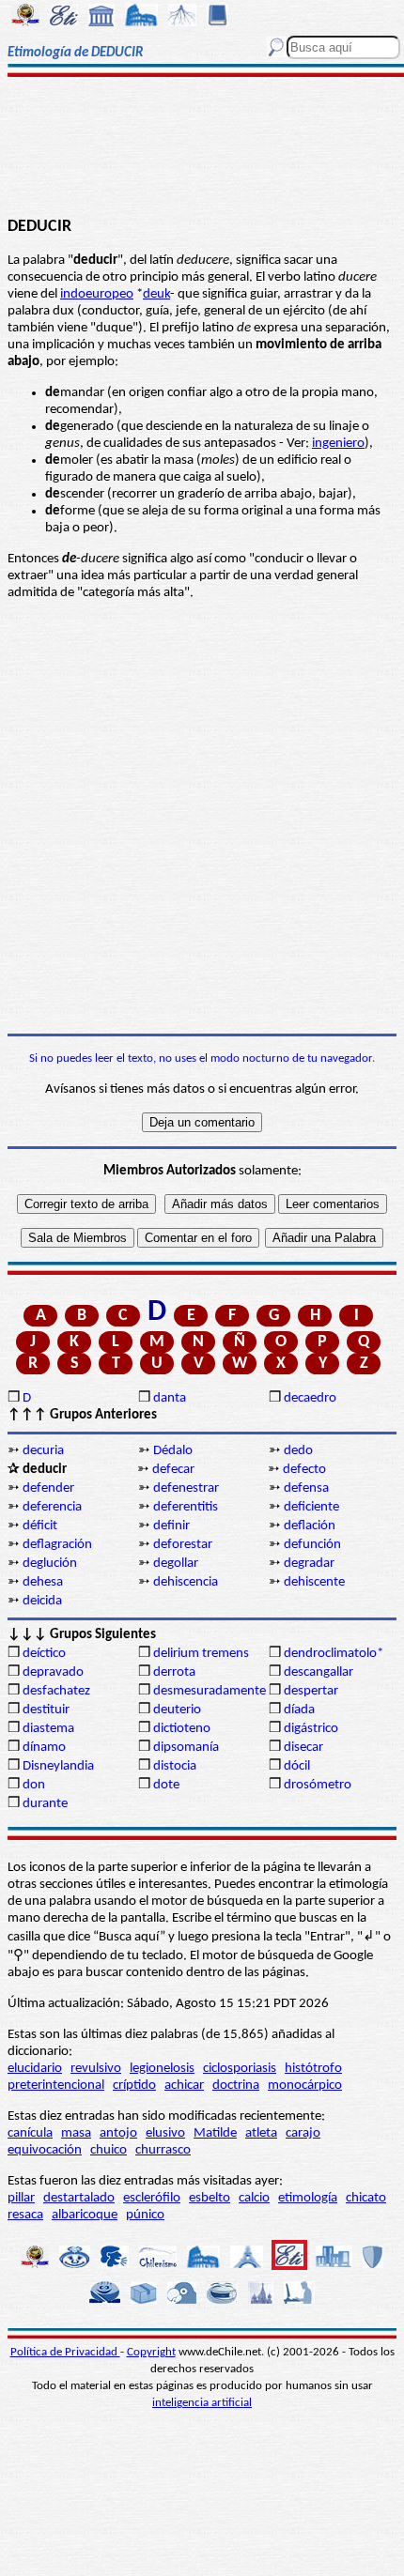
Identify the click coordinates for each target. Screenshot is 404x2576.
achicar (184, 2085)
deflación (310, 1526)
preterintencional (56, 2085)
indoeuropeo (97, 294)
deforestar (183, 1545)
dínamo (44, 1748)
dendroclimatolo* (334, 1654)
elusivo (165, 2133)
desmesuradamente (210, 1691)
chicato (366, 2198)
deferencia (52, 1507)
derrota (174, 1672)
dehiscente (314, 1582)
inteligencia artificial (202, 2403)
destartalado (79, 2198)
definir (171, 1526)
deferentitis (186, 1507)
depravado (53, 1672)
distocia (175, 1766)
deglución (50, 1564)
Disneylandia (58, 1766)
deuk (156, 294)
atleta (261, 2133)
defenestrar (186, 1488)
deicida (42, 1601)
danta (170, 1398)
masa (76, 2133)
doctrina (236, 2085)
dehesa (43, 1582)
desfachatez (56, 1691)
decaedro (310, 1398)
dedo (298, 1451)
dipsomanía (186, 1748)
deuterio (177, 1710)
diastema (48, 1729)
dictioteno (182, 1729)
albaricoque (85, 2215)
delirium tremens (201, 1654)
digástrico (311, 1729)
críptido (134, 2085)
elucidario (35, 2069)
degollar (176, 1564)
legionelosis (162, 2069)
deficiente (311, 1507)
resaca (25, 2215)
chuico (109, 2150)
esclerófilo (152, 2198)
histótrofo (313, 2069)
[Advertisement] (202, 147)
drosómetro (318, 1785)
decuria (43, 1451)
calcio (254, 2198)
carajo (303, 2133)
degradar (309, 1564)
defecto (304, 1470)
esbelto (210, 2198)
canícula (30, 2133)
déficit (40, 1526)
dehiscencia (186, 1582)
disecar (303, 1748)
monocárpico (305, 2085)
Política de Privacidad (65, 2352)
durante (45, 1804)
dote (166, 1785)
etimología (308, 2198)
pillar (21, 2198)
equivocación (45, 2150)
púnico (145, 2215)
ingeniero (338, 444)
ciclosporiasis (240, 2069)
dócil (297, 1766)
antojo (118, 2133)
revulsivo (96, 2069)
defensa (306, 1488)
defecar (173, 1470)
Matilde (215, 2133)
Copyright (151, 2352)
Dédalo (173, 1451)
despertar (311, 1691)
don (34, 1785)
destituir (46, 1710)
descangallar (319, 1672)
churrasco (163, 2150)
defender (48, 1488)
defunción (312, 1545)
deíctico (44, 1654)
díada (299, 1710)
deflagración (57, 1545)
